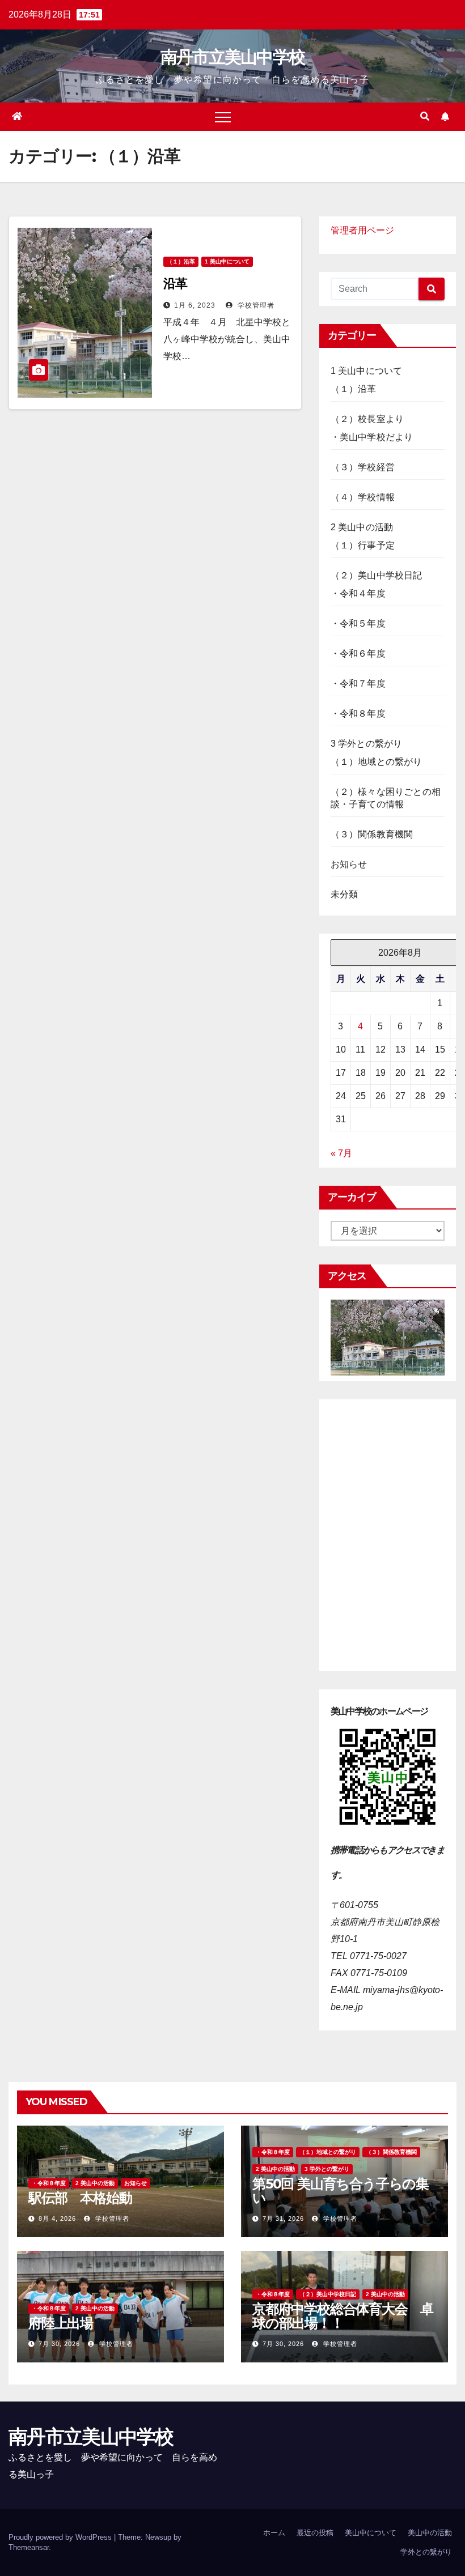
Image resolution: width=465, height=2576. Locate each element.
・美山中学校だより (372, 437)
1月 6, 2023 (195, 305)
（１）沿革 (181, 261)
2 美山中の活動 (362, 527)
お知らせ (349, 864)
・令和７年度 (358, 684)
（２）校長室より (367, 419)
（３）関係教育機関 (372, 834)
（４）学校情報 (363, 497)
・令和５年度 (358, 623)
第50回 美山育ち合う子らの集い (341, 2191)
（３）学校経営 (363, 467)
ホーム (274, 2533)
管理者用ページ (362, 230)
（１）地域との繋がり (377, 762)
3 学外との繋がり (367, 744)
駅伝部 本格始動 (80, 2198)
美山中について (371, 2533)
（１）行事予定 (363, 545)
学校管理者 (255, 305)
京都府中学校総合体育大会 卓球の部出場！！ (343, 2316)
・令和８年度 (358, 714)
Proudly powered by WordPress (61, 2537)
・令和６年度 (358, 653)
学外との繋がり (426, 2552)
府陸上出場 (61, 2323)
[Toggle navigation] (223, 117)
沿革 (175, 284)
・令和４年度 (358, 593)
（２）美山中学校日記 (377, 575)
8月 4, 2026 (57, 2219)
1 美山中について (227, 261)
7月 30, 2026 (59, 2344)
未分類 (344, 894)
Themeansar (29, 2547)
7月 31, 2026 (283, 2219)
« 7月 (341, 1153)
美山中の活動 (430, 2533)
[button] (425, 116)
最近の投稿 (315, 2533)
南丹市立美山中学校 (233, 57)
